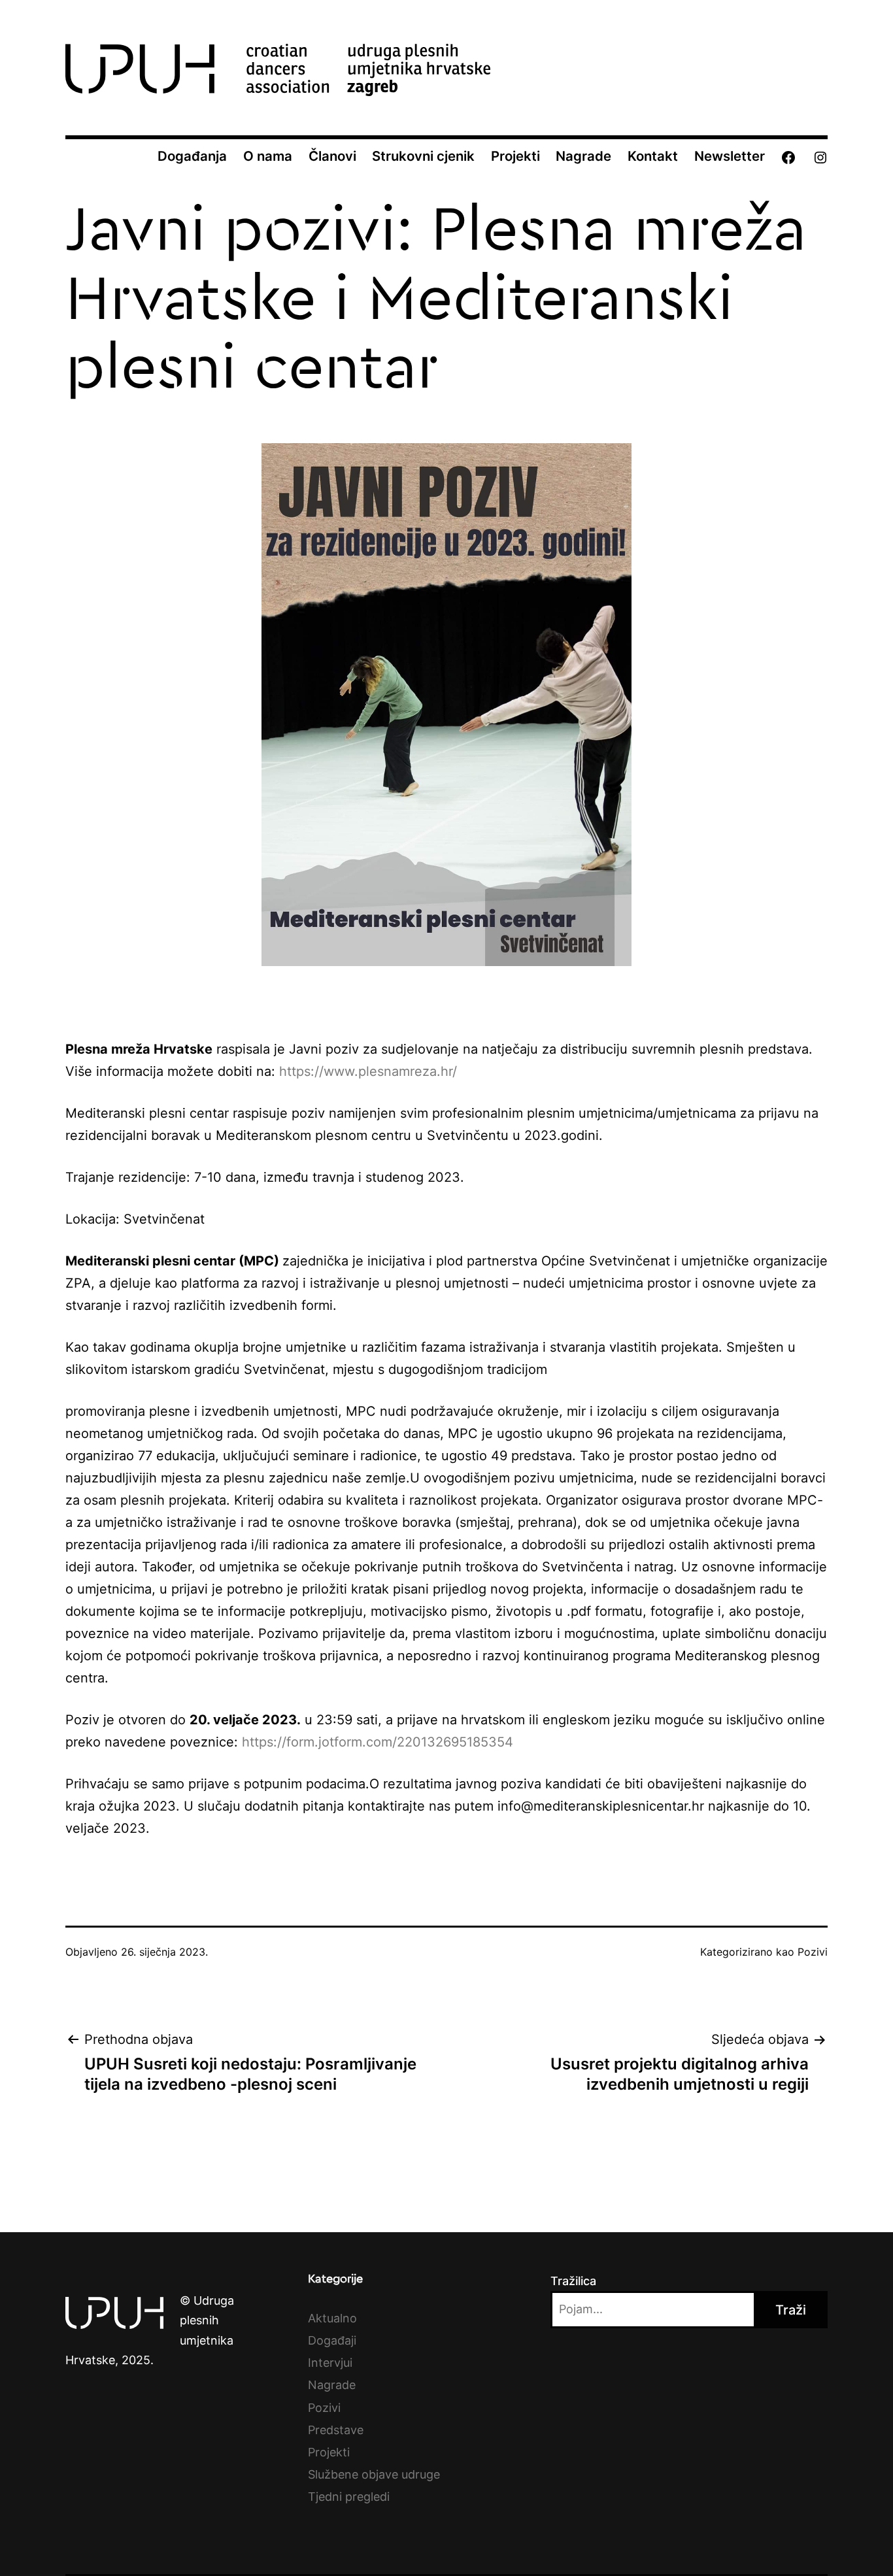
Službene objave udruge (374, 2474)
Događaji (332, 2340)
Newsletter (730, 156)
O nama (268, 156)
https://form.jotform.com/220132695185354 (378, 1742)
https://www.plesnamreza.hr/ (368, 1071)
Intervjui (330, 2363)
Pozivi (813, 1952)
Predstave (336, 2430)
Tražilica (573, 2281)
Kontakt (653, 156)
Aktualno (332, 2318)
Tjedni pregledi (349, 2497)
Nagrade (583, 156)
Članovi (332, 156)
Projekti (515, 156)
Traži (791, 2310)
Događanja (192, 156)
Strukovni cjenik (423, 156)
